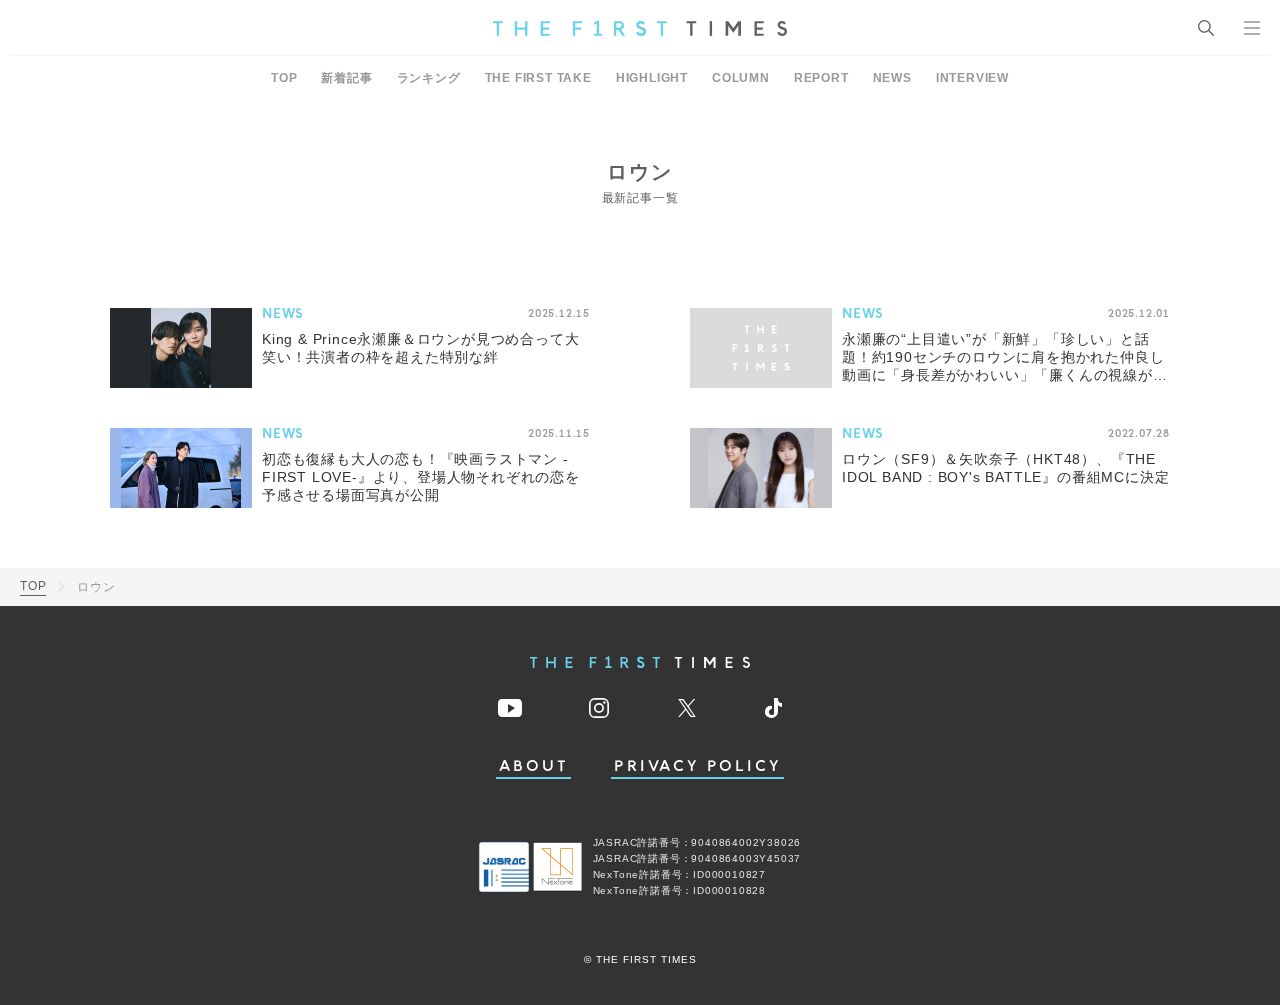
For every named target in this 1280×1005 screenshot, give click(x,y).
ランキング (429, 78)
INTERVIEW (972, 78)
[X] (687, 708)
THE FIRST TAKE (538, 78)
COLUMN (741, 78)
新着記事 (346, 78)
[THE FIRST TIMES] (640, 28)
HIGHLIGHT (652, 78)
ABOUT (534, 766)
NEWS (892, 78)
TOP (284, 78)
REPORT (821, 78)
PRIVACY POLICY (697, 766)
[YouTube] (510, 708)
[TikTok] (773, 708)
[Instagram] (599, 708)
